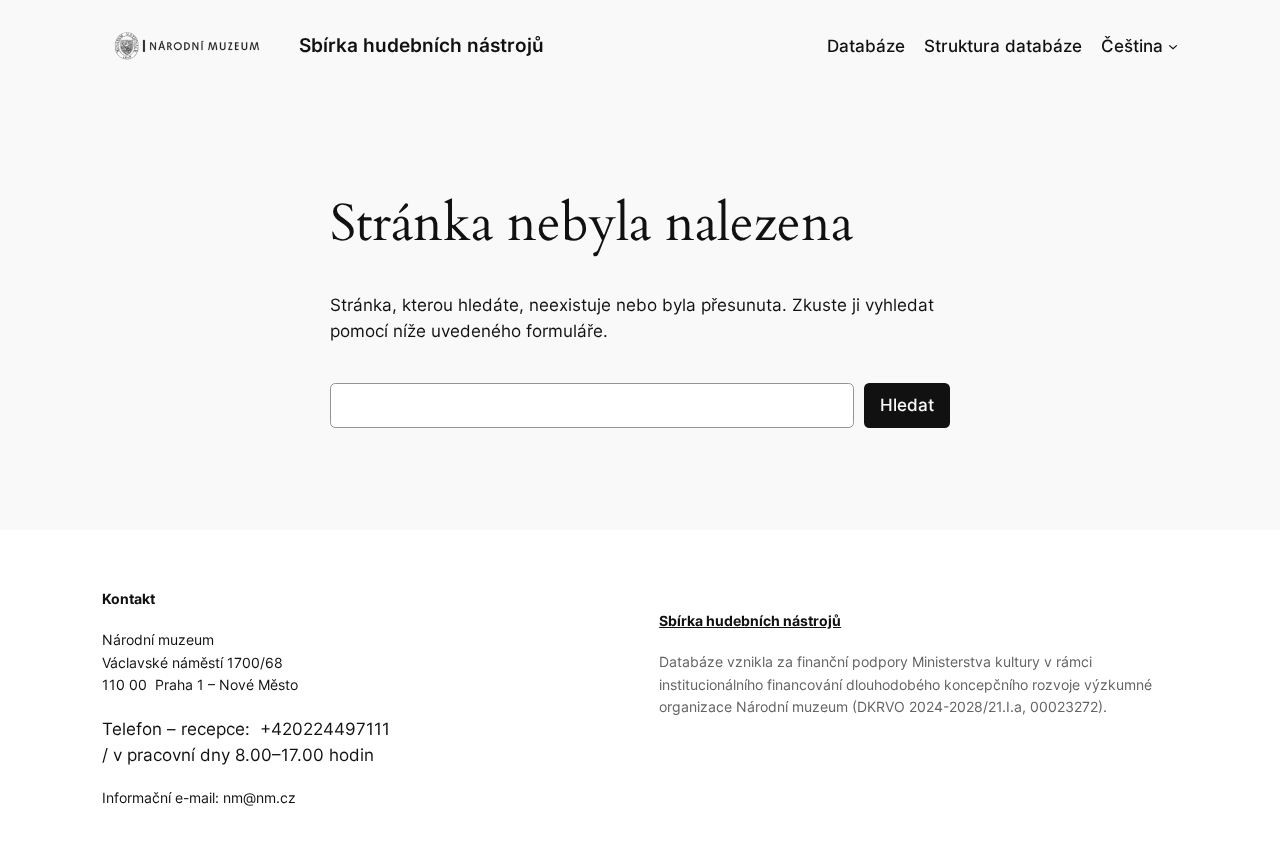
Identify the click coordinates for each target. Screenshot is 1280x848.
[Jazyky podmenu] (1173, 46)
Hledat (907, 405)
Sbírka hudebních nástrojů (421, 45)
